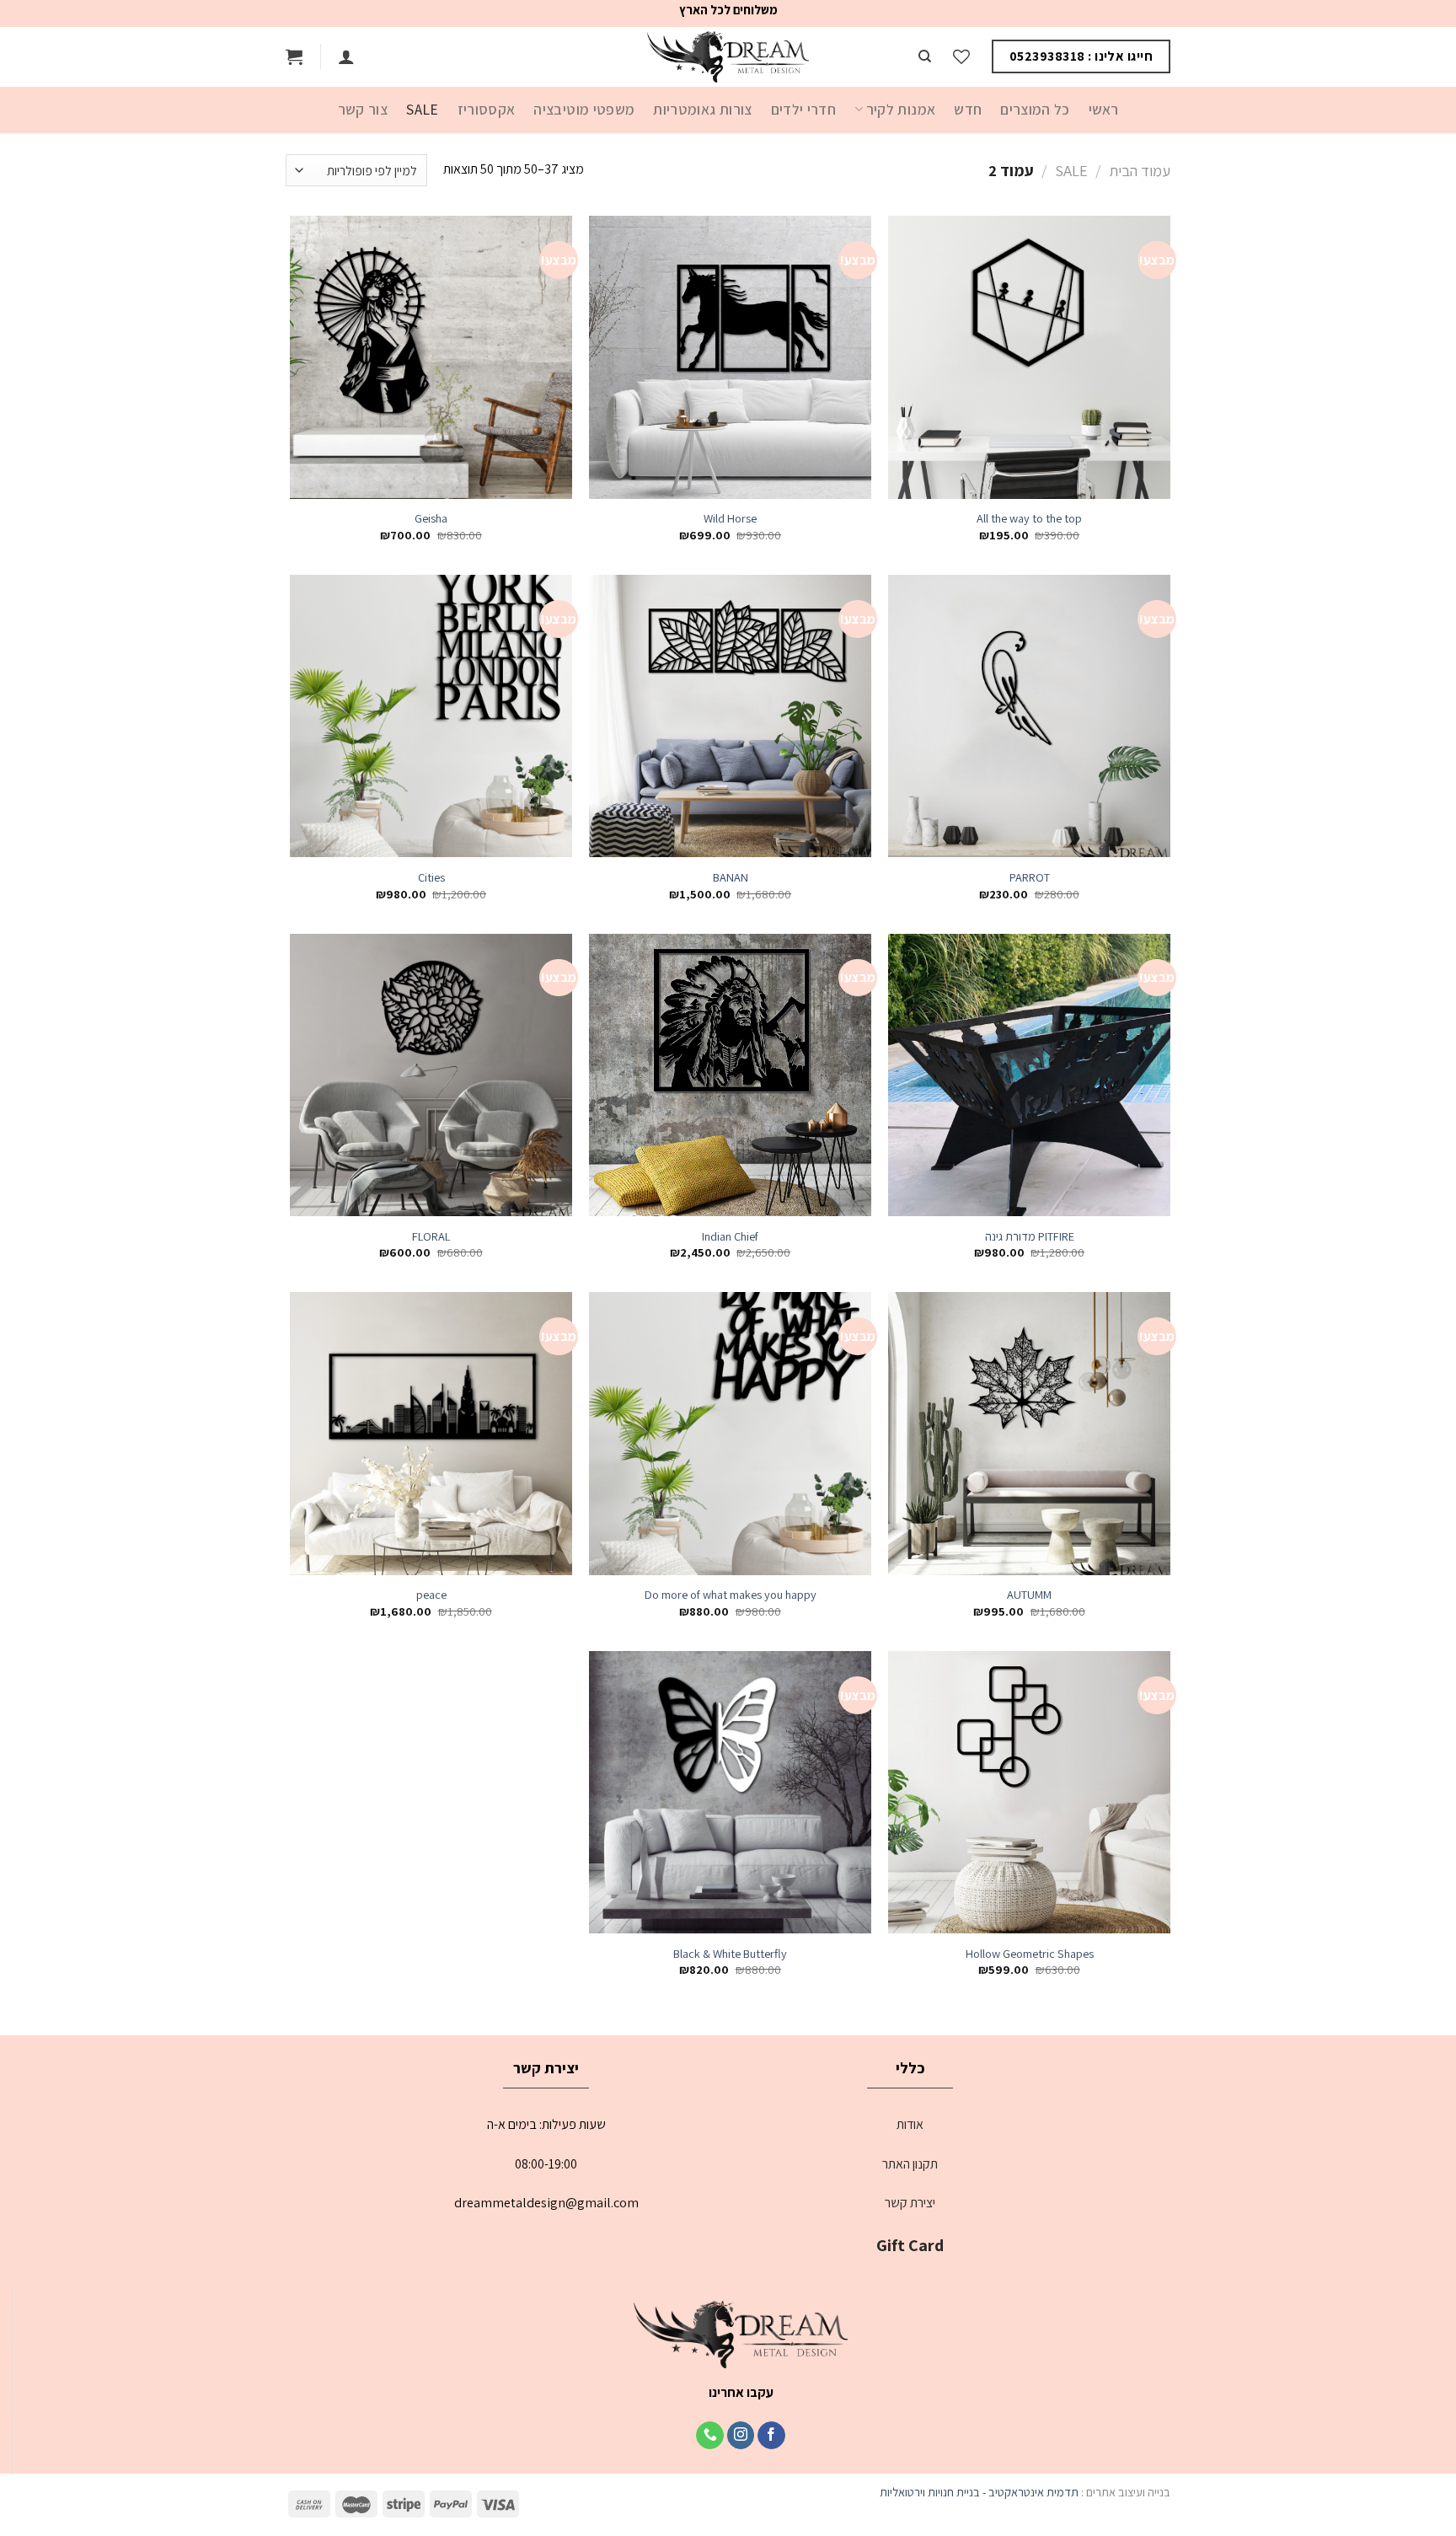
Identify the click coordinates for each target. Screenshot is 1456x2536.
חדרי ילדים (804, 109)
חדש (968, 109)
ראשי (1103, 109)
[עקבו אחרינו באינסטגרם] (741, 2436)
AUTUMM (1029, 1595)
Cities (431, 877)
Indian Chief (730, 1236)
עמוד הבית (1140, 170)
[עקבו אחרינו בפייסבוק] (771, 2436)
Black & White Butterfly (730, 1954)
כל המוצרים (1035, 109)
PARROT (1030, 877)
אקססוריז (487, 109)
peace (431, 1595)
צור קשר (363, 109)
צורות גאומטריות (702, 109)
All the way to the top (1029, 518)
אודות (910, 2124)
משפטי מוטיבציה (584, 109)
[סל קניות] (294, 56)
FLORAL (431, 1236)
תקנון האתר (910, 2164)
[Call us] (710, 2436)
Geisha (431, 518)
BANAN (731, 877)
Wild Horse (730, 518)
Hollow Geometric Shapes (1030, 1954)
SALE (422, 109)
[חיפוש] (925, 56)
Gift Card (910, 2245)
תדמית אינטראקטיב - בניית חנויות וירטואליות (979, 2492)
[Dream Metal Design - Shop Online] (728, 57)
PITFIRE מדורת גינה (1030, 1236)
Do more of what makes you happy (731, 1595)
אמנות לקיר (901, 109)
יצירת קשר (910, 2203)
